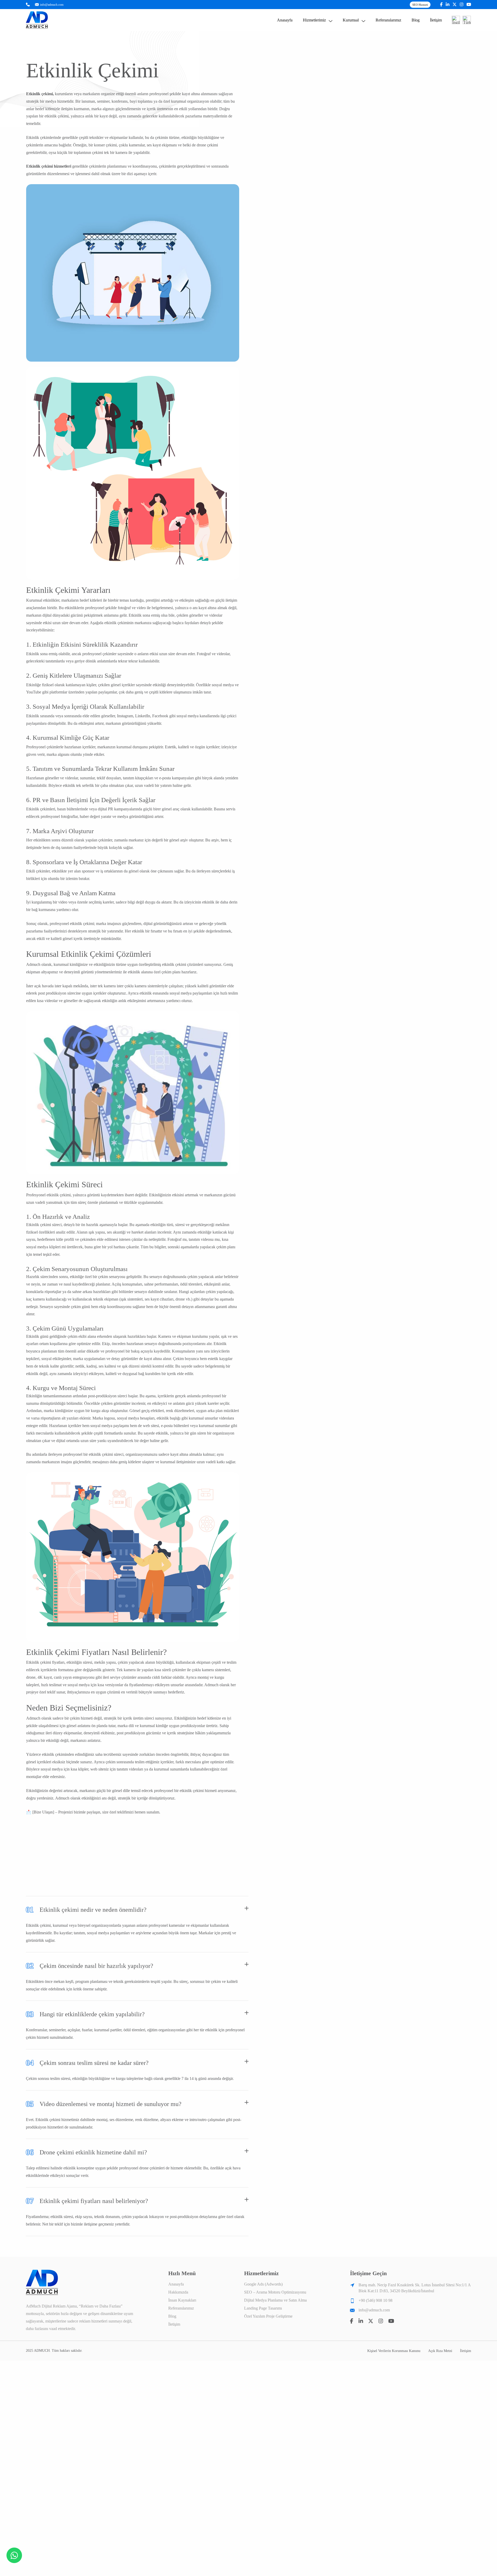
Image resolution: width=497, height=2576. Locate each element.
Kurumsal (351, 20)
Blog (416, 20)
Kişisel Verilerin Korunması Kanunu (394, 2351)
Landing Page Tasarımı (263, 2308)
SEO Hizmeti (420, 5)
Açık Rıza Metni (440, 2351)
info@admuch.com (52, 5)
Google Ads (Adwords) (263, 2284)
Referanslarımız (388, 20)
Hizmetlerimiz (314, 20)
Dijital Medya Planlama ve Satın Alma (275, 2300)
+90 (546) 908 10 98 (375, 2300)
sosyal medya (181, 993)
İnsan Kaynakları (182, 2300)
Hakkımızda (178, 2292)
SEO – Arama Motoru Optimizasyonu (275, 2292)
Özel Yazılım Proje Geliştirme (268, 2316)
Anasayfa (285, 20)
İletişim (436, 20)
